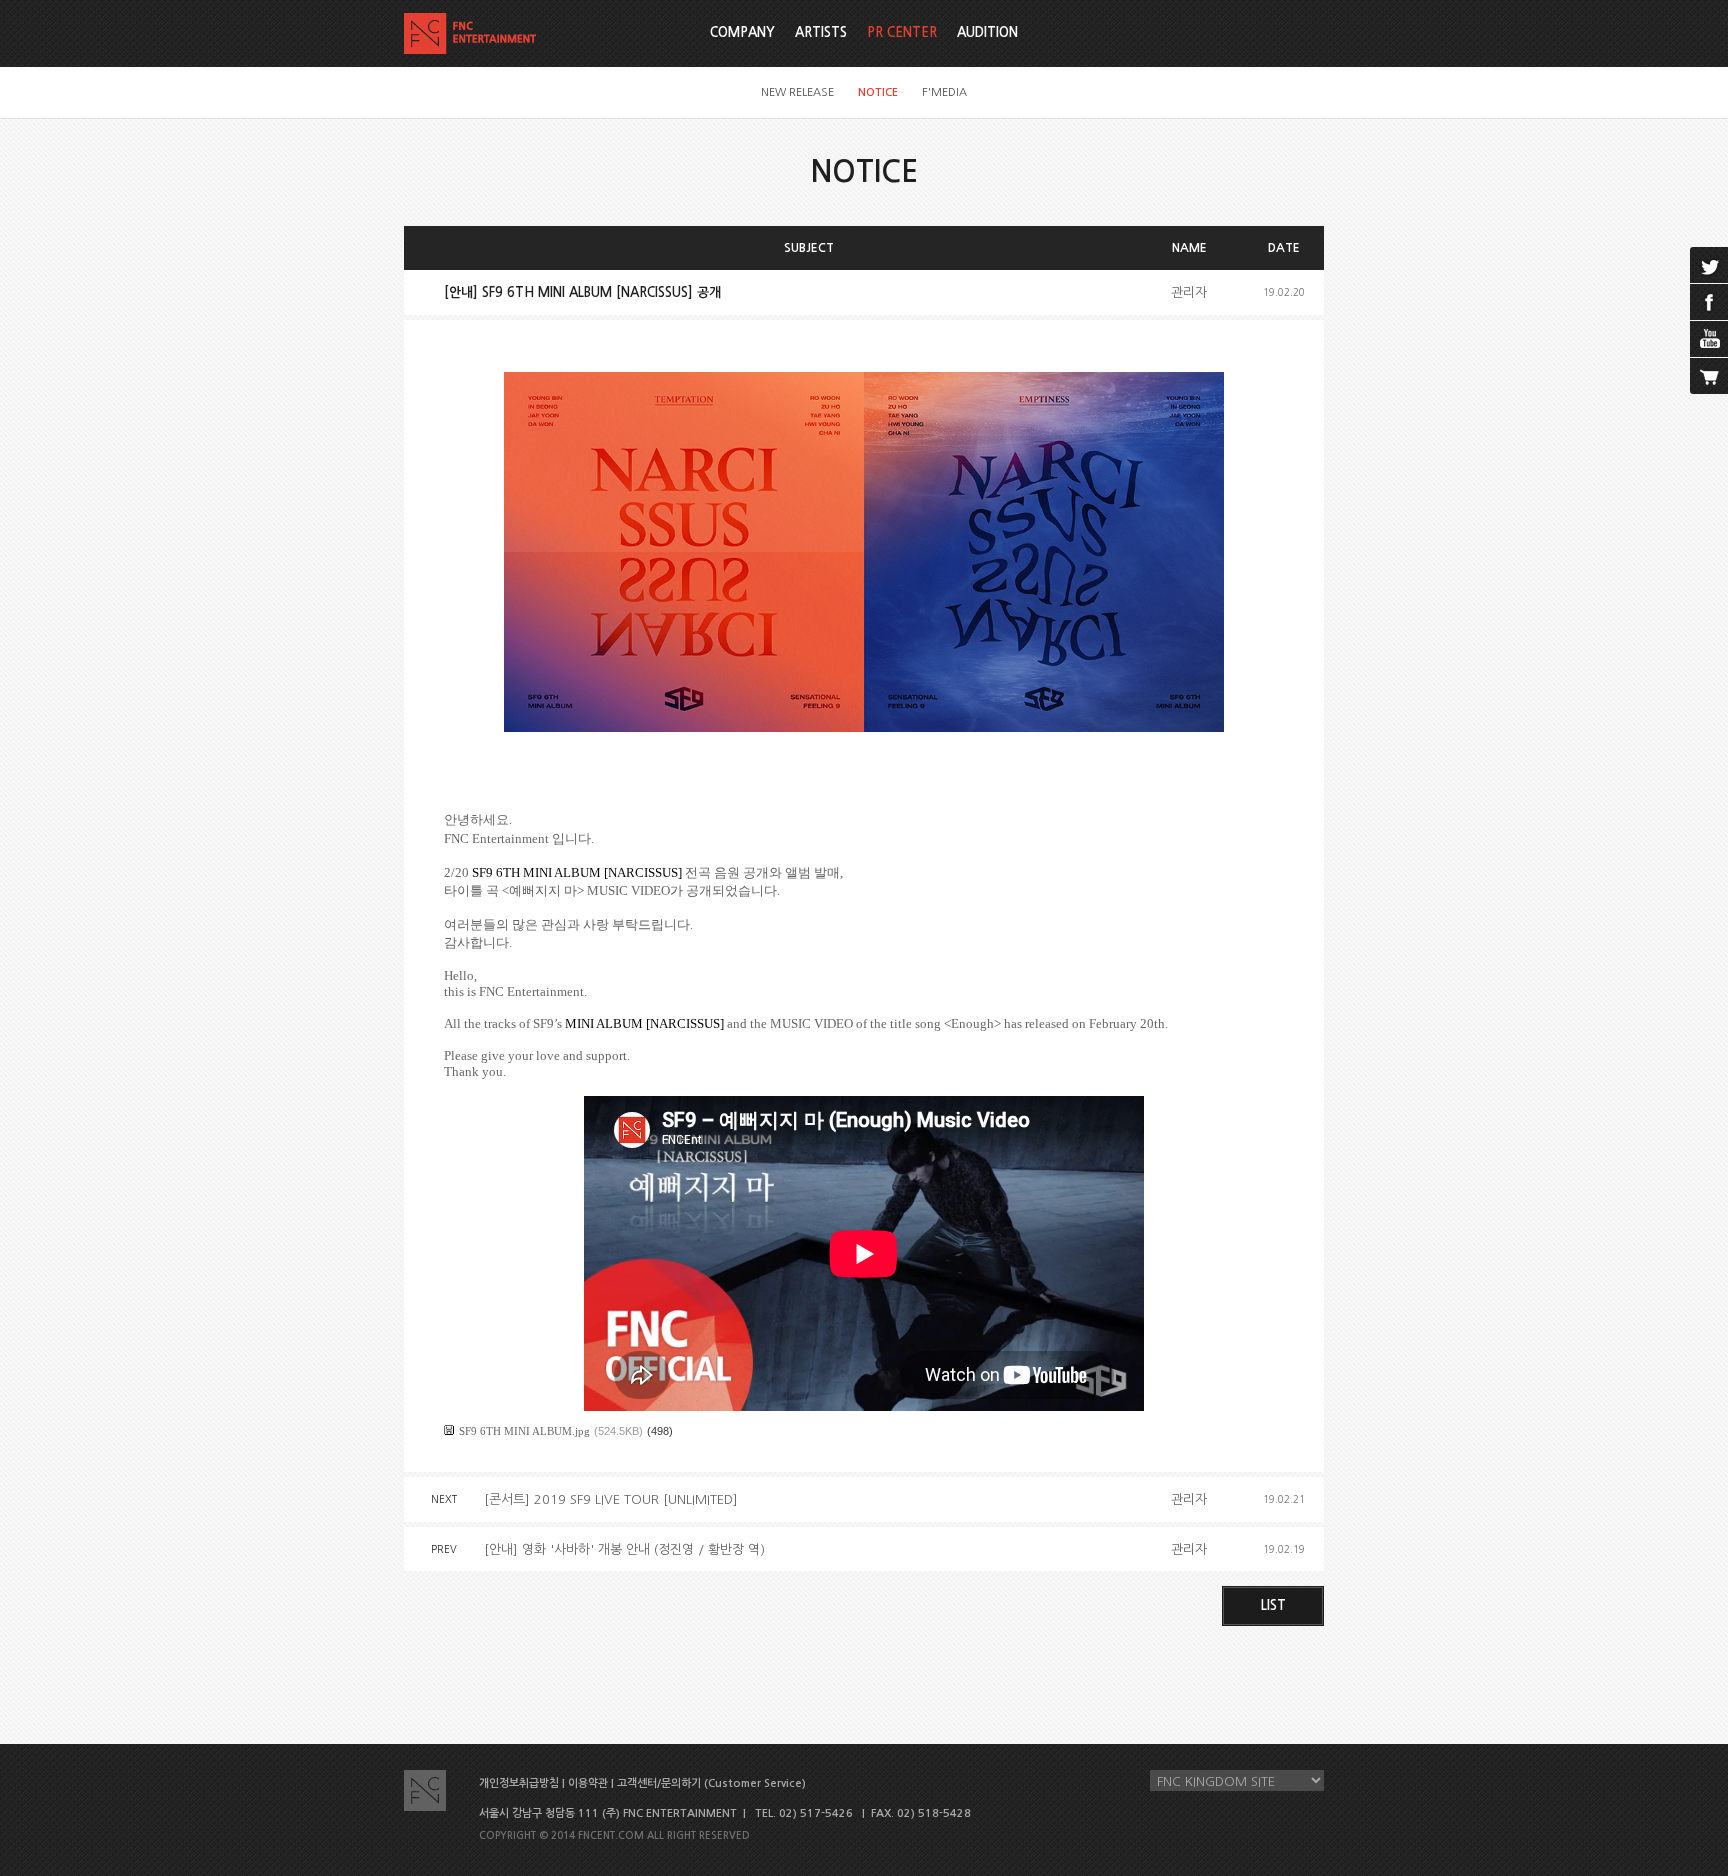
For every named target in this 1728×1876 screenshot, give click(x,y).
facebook (1709, 302)
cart (1709, 376)
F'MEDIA (944, 92)
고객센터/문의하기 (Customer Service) (711, 1783)
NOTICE (878, 92)
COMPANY (742, 32)
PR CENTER (902, 32)
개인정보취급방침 (519, 1783)
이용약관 (588, 1783)
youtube (1709, 339)
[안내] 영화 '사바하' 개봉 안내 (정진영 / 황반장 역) (624, 1549)
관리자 (1189, 292)
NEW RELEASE (797, 92)
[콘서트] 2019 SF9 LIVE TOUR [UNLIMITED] (611, 1499)
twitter (1709, 265)
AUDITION (987, 32)
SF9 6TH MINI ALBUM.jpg (524, 1431)
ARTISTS (821, 32)
